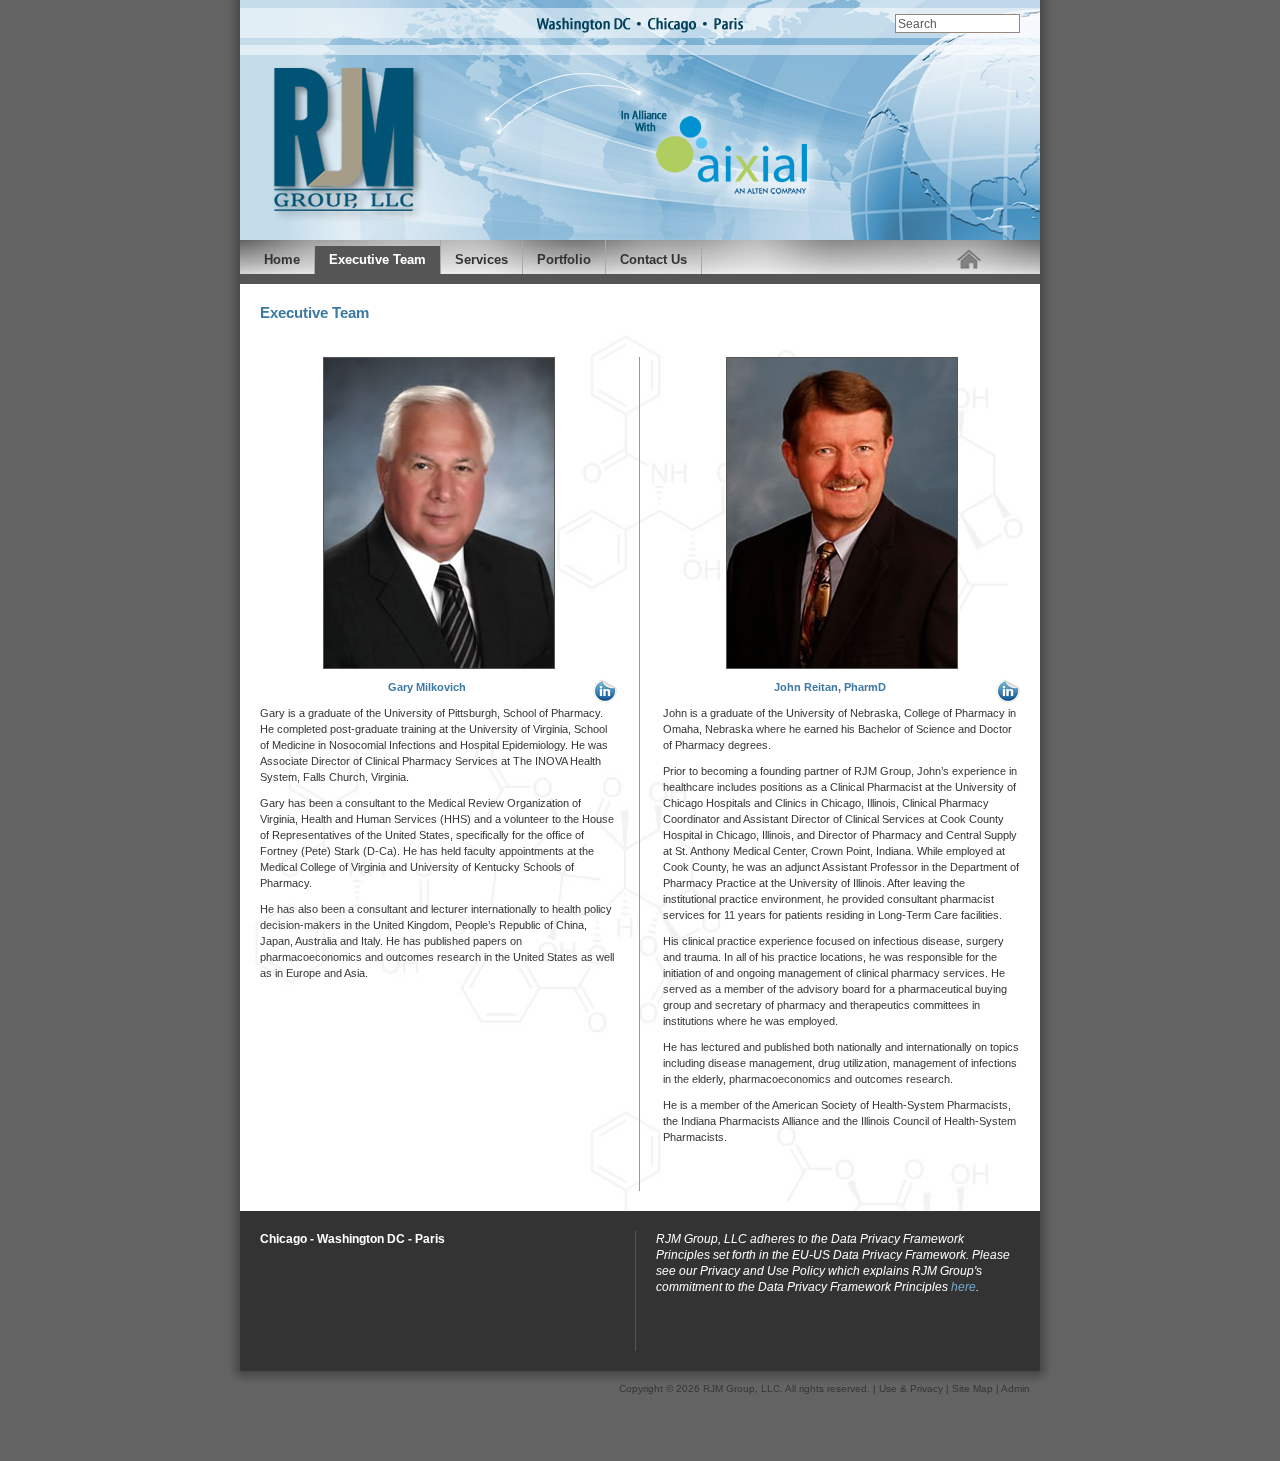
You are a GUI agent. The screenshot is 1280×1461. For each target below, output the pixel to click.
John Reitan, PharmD (830, 687)
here (963, 1287)
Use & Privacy (911, 1388)
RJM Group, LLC (741, 1388)
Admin (1015, 1388)
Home (282, 259)
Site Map (972, 1388)
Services (481, 259)
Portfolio (564, 259)
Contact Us (653, 259)
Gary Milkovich (427, 687)
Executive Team (377, 259)
